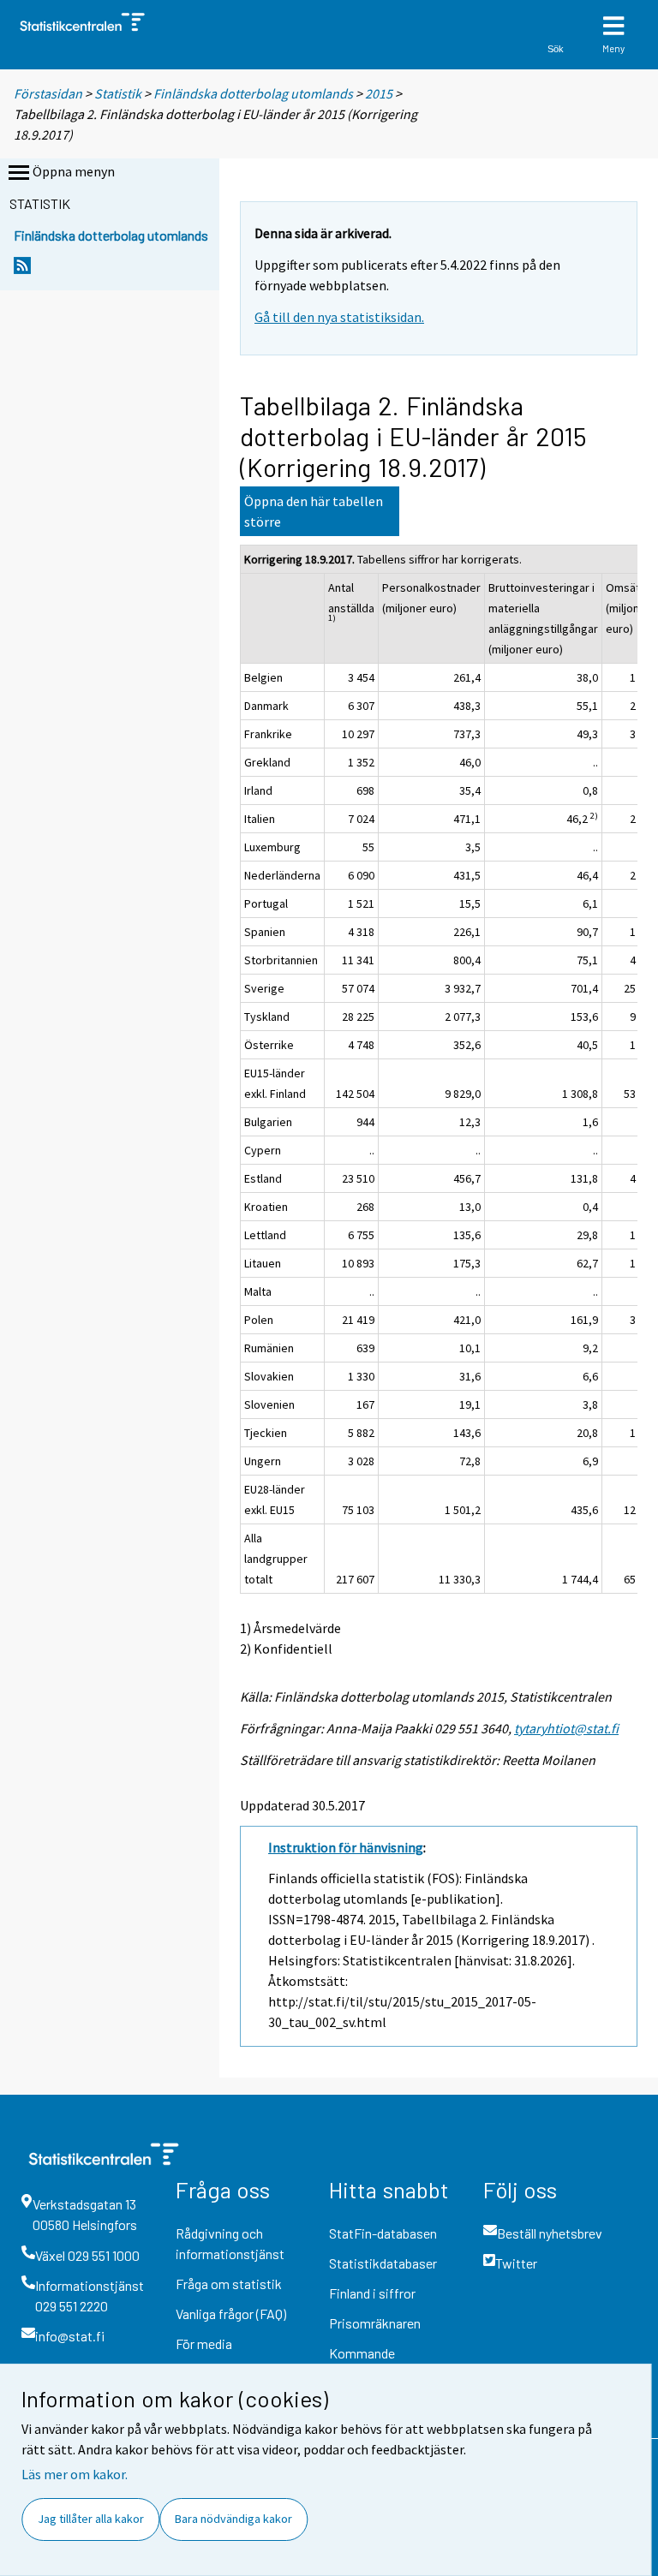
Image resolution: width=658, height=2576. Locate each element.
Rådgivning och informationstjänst (230, 2243)
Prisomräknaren (375, 2323)
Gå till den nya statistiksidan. (339, 317)
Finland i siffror (372, 2293)
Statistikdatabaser (383, 2263)
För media (204, 2343)
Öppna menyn (74, 171)
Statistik (118, 93)
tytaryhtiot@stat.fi (566, 1728)
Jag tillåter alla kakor (91, 2519)
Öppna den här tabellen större (314, 511)
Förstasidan (48, 93)
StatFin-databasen (383, 2233)
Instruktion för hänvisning (346, 1847)
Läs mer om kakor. (75, 2474)
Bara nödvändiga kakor (233, 2519)
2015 (379, 93)
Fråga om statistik (229, 2284)
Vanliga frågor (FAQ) (231, 2314)
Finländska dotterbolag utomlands (253, 93)
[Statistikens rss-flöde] (22, 270)
